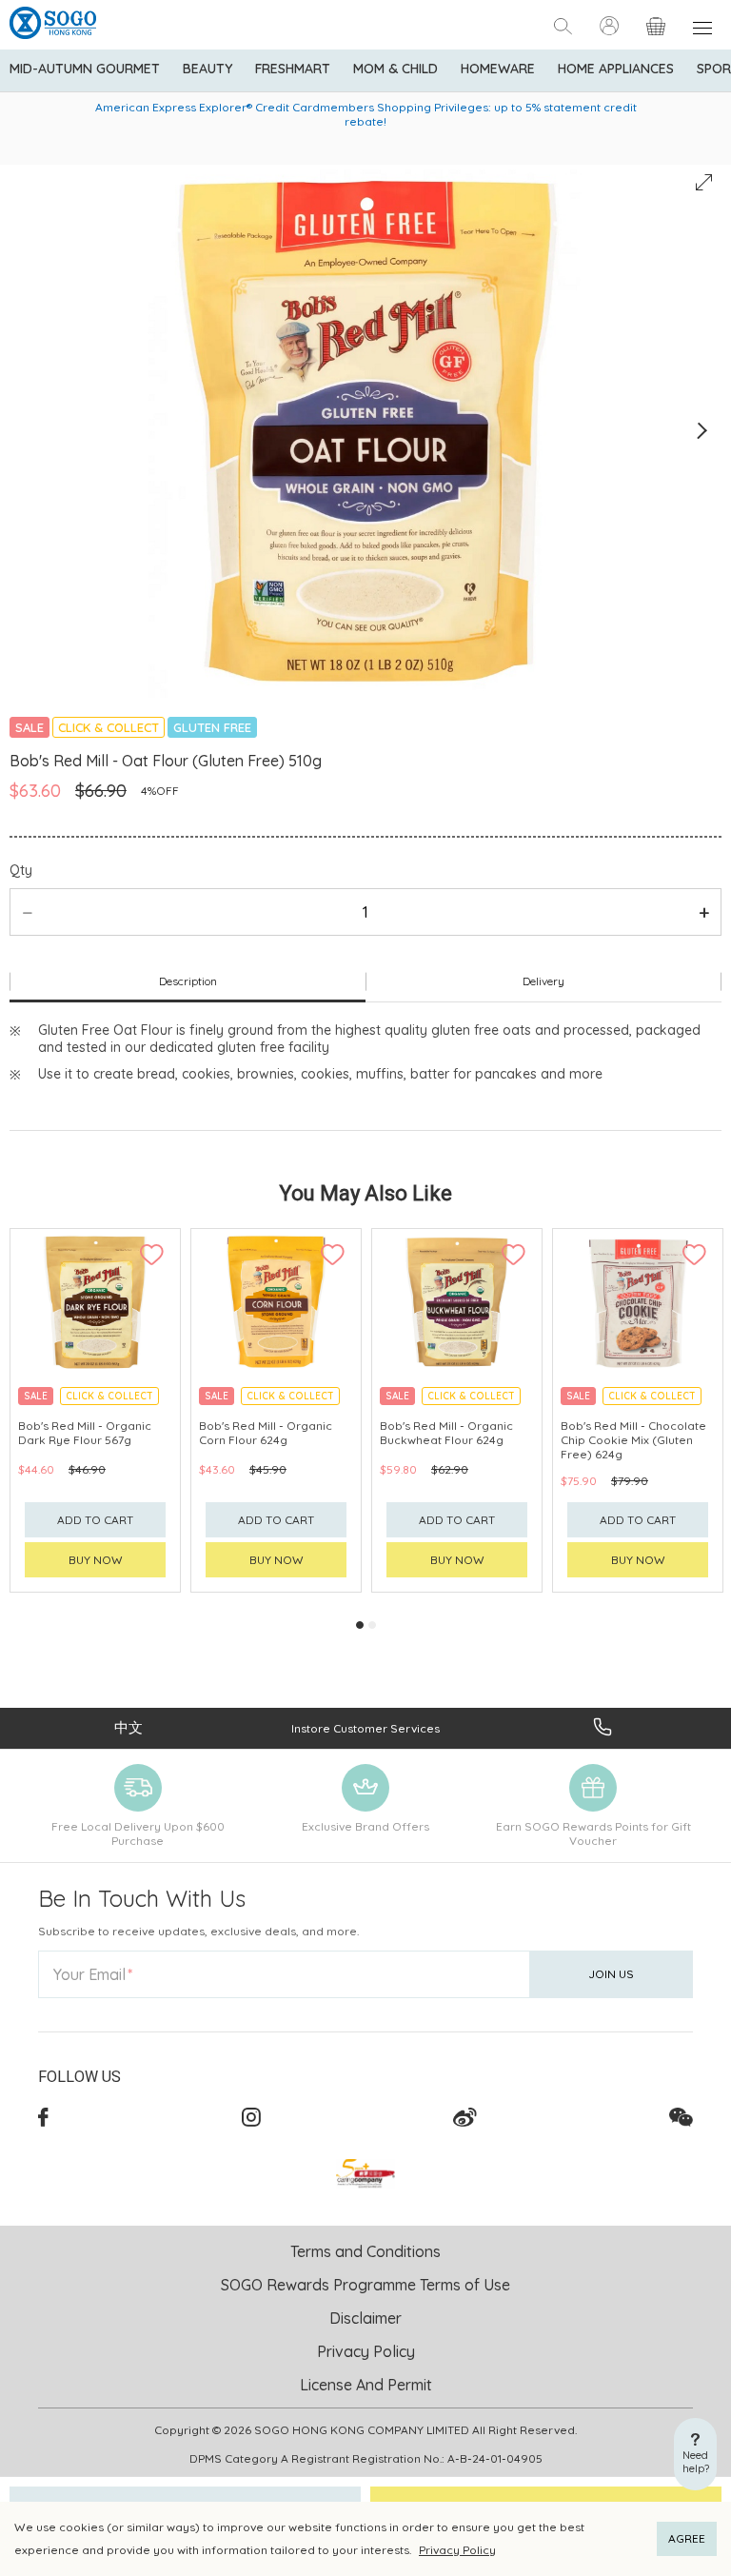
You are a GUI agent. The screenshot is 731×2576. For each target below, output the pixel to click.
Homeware (498, 69)
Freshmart (293, 69)
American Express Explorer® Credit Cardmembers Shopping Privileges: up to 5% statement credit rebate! (366, 114)
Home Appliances (616, 69)
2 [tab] (372, 1625)
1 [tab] (360, 1625)
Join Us (611, 1974)
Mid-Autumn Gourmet (85, 69)
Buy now (96, 1560)
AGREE (687, 2538)
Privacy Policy (457, 2550)
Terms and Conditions (365, 2251)
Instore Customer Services (365, 1728)
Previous (30, 431)
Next (701, 431)
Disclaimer (365, 2318)
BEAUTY (207, 69)
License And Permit (366, 2385)
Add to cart (95, 1520)
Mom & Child (395, 69)
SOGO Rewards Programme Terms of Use (365, 2285)
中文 (128, 1727)
